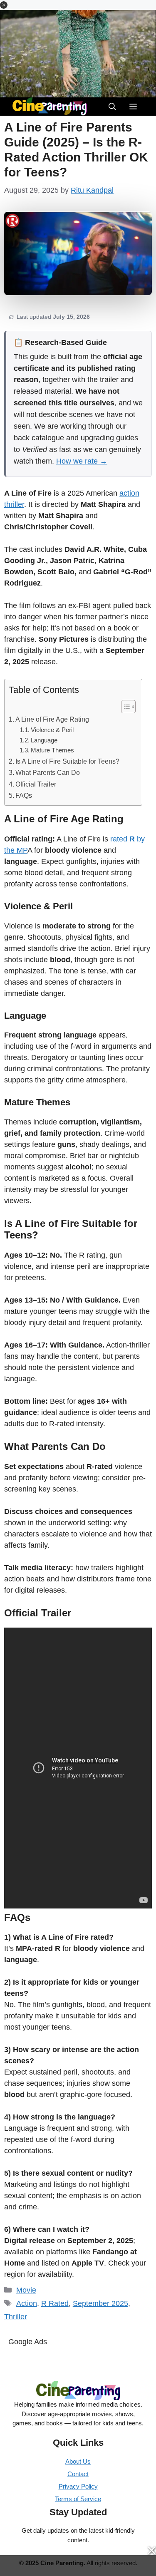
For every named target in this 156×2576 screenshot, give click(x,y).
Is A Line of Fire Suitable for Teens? (67, 761)
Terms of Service (78, 2499)
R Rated (55, 2303)
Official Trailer (36, 784)
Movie (26, 2290)
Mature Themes (52, 750)
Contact (78, 2474)
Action (27, 2303)
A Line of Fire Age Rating (52, 719)
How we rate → (82, 461)
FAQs (24, 795)
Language (44, 740)
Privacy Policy (78, 2486)
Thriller (16, 2317)
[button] (4, 5)
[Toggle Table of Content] (124, 707)
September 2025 (100, 2303)
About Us (78, 2461)
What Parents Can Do (48, 772)
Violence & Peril (52, 730)
